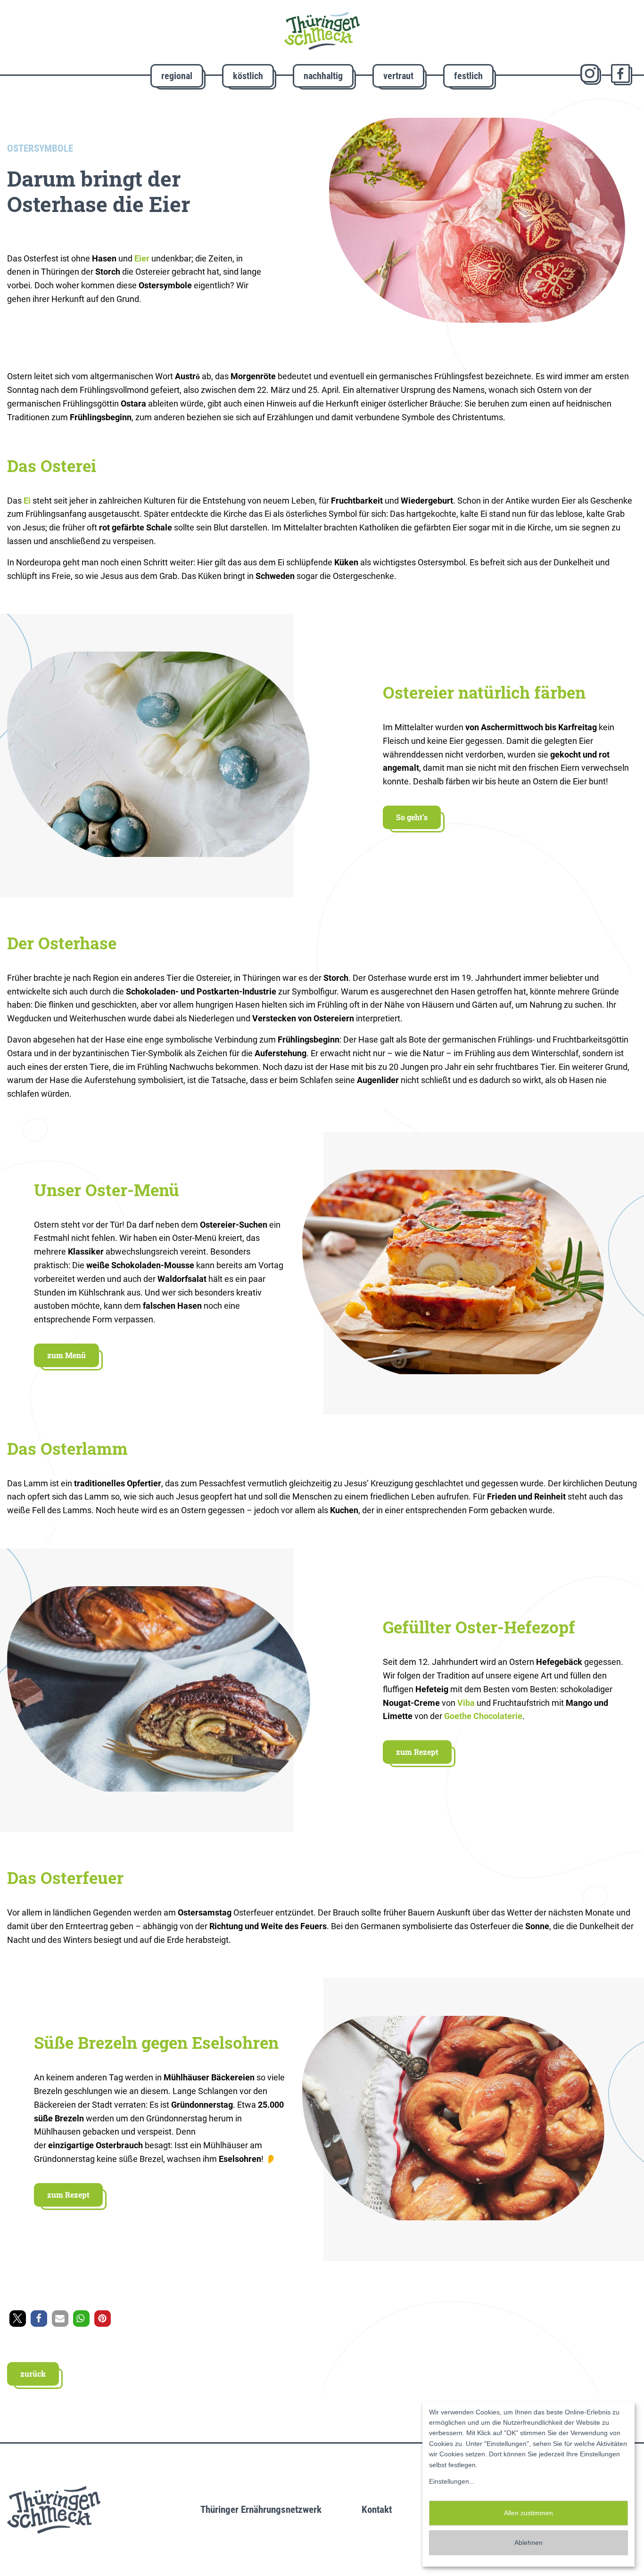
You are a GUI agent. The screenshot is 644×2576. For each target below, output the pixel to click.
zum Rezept (417, 1752)
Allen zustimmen (528, 2513)
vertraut (398, 76)
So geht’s (412, 817)
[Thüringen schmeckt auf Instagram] (591, 75)
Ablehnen (528, 2543)
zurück (33, 2374)
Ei (27, 501)
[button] (18, 2319)
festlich (468, 76)
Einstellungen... (452, 2481)
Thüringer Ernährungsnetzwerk (261, 2510)
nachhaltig (323, 76)
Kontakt (377, 2510)
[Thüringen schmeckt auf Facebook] (622, 75)
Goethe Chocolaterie (483, 1716)
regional (177, 76)
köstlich (248, 76)
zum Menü (66, 1355)
